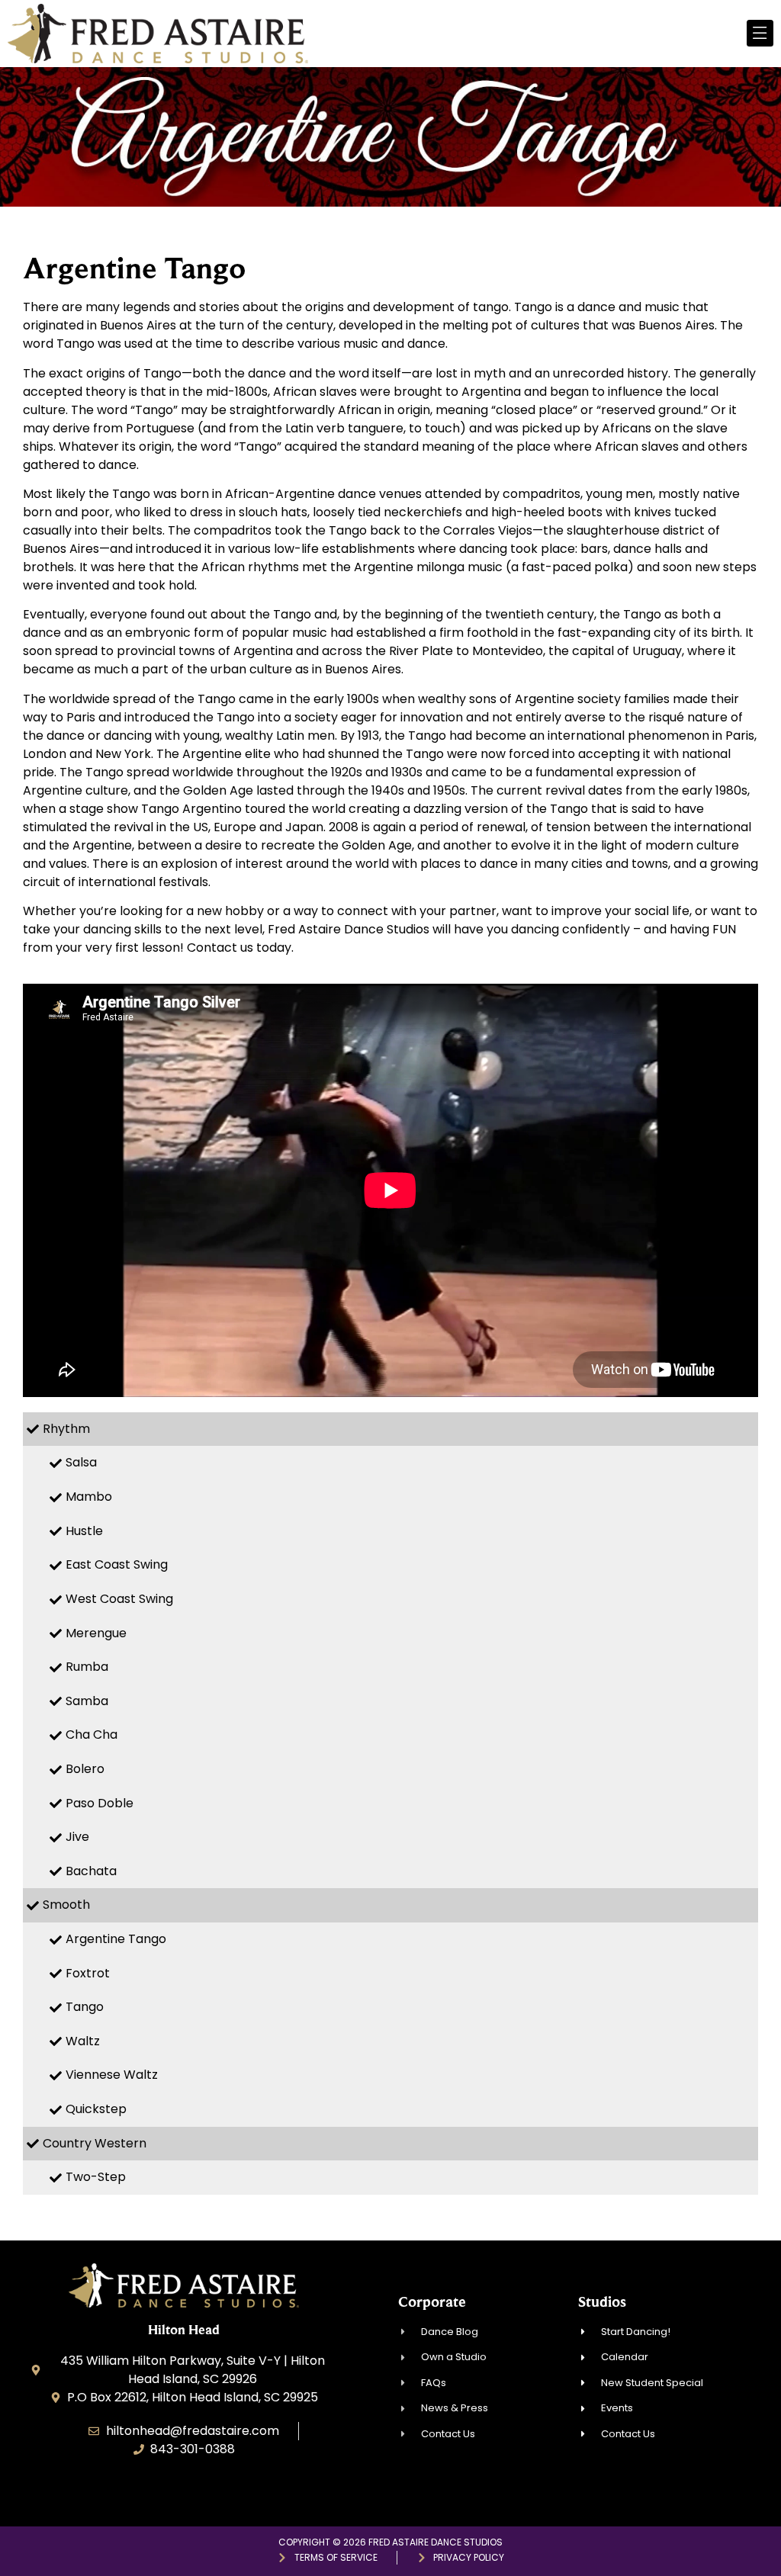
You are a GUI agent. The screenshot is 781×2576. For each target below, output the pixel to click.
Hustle (84, 1531)
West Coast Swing (119, 1599)
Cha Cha (92, 1734)
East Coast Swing (117, 1564)
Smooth (66, 1905)
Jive (77, 1837)
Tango (85, 2007)
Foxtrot (88, 1973)
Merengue (96, 1633)
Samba (87, 1701)
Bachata (91, 1871)
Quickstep (96, 2109)
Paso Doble (100, 1803)
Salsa (81, 1462)
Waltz (83, 2041)
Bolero (85, 1769)
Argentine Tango (116, 1939)
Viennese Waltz (112, 2075)
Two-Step (96, 2177)
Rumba (87, 1667)
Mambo (89, 1497)
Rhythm (66, 1429)
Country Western (95, 2143)
